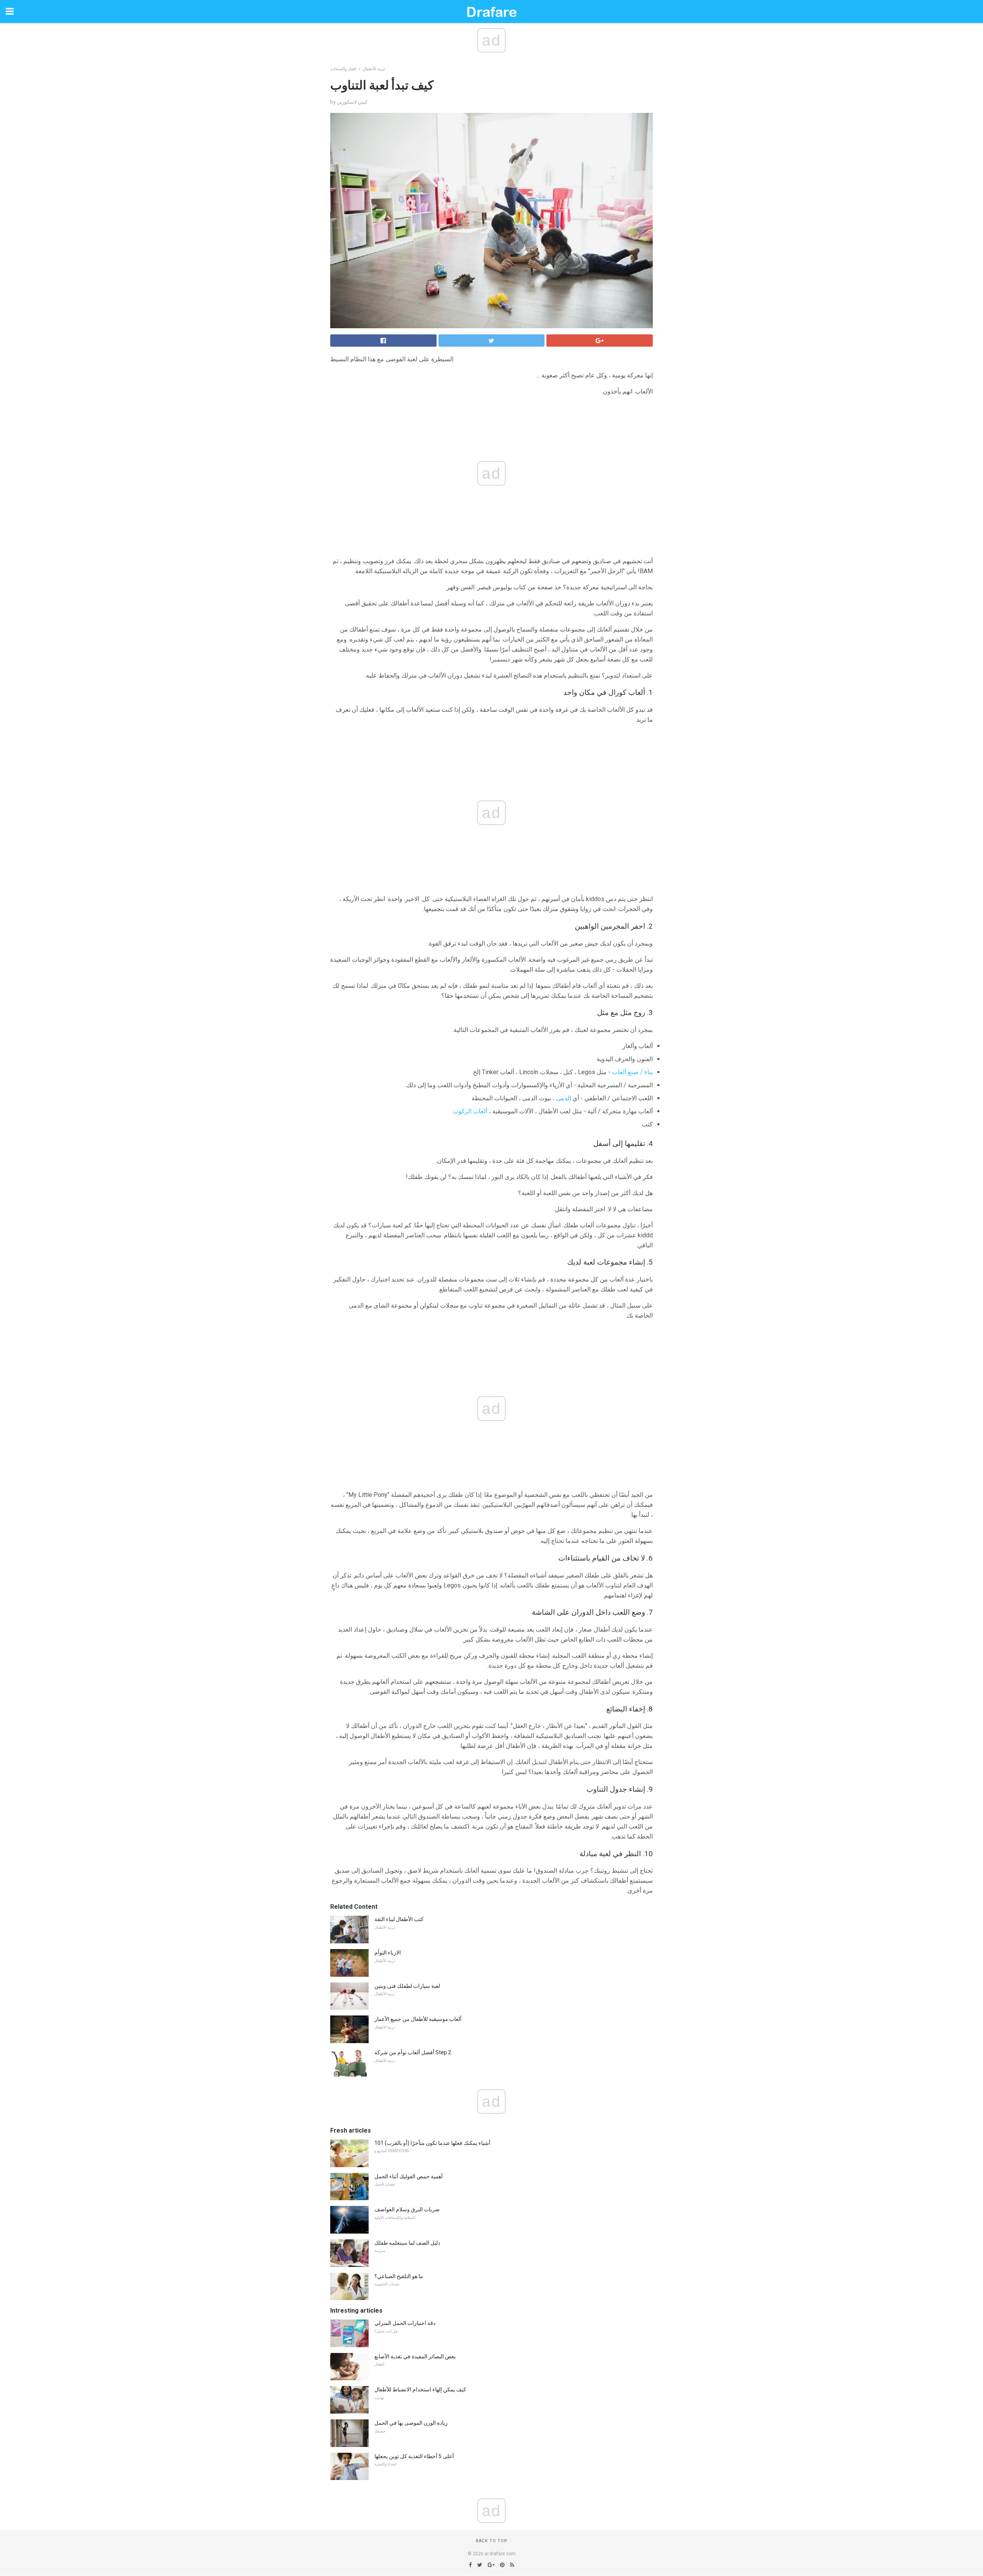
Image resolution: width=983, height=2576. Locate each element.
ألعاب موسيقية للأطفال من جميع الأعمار (418, 2019)
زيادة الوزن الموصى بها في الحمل (411, 2423)
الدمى (563, 1098)
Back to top (492, 2541)
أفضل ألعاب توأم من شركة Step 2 (413, 2052)
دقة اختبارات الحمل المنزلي (405, 2323)
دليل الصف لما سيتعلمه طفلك (407, 2243)
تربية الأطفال (374, 69)
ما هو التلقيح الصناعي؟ (399, 2276)
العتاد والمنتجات (343, 69)
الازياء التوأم (388, 1953)
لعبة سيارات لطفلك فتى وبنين (407, 1986)
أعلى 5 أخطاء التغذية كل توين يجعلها (414, 2456)
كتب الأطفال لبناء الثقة (399, 1919)
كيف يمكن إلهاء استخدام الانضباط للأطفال (420, 2389)
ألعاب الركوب (470, 1111)
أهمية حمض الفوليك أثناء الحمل (409, 2176)
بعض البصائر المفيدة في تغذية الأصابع (415, 2356)
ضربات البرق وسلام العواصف (407, 2209)
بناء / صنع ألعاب (632, 1072)
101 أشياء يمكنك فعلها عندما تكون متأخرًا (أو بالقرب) (432, 2143)
